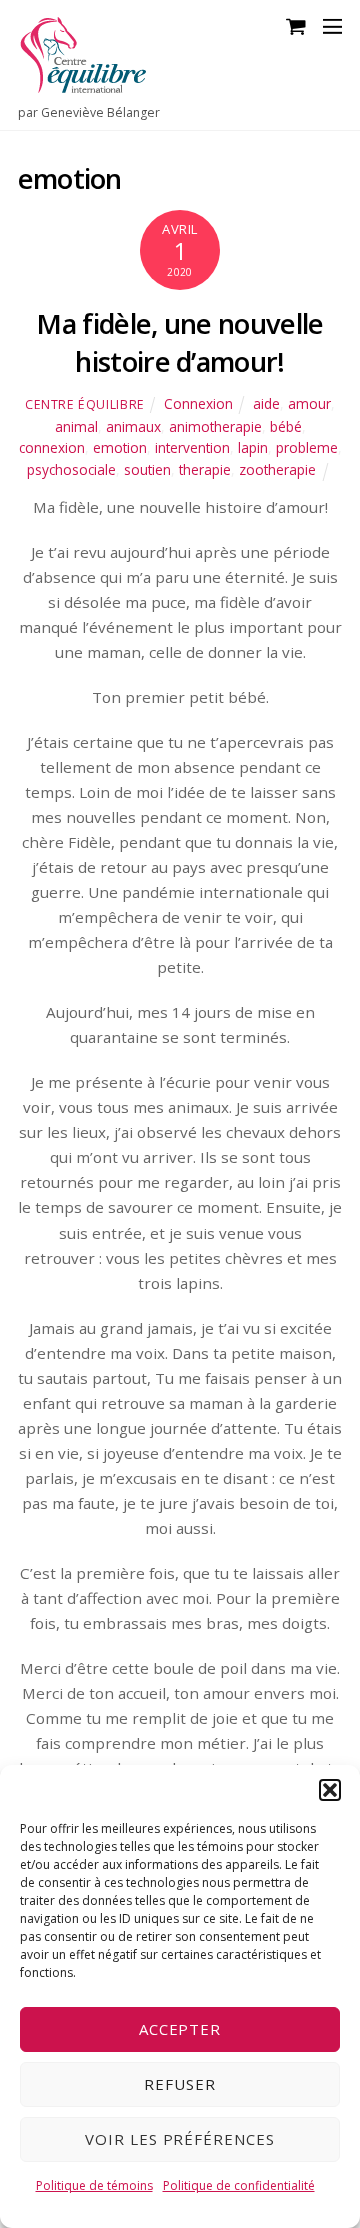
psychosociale (71, 469)
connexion (52, 447)
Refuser (180, 2084)
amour (309, 403)
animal (76, 426)
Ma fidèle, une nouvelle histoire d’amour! (179, 342)
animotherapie (215, 426)
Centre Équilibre (85, 404)
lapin (253, 447)
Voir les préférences (180, 2139)
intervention (192, 447)
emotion (120, 447)
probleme (307, 447)
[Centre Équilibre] (83, 85)
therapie (205, 469)
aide (266, 403)
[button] (330, 1790)
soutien (147, 469)
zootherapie (277, 469)
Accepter (180, 2029)
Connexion (198, 403)
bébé (286, 426)
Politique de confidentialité (239, 2185)
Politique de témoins (94, 2185)
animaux (133, 426)
